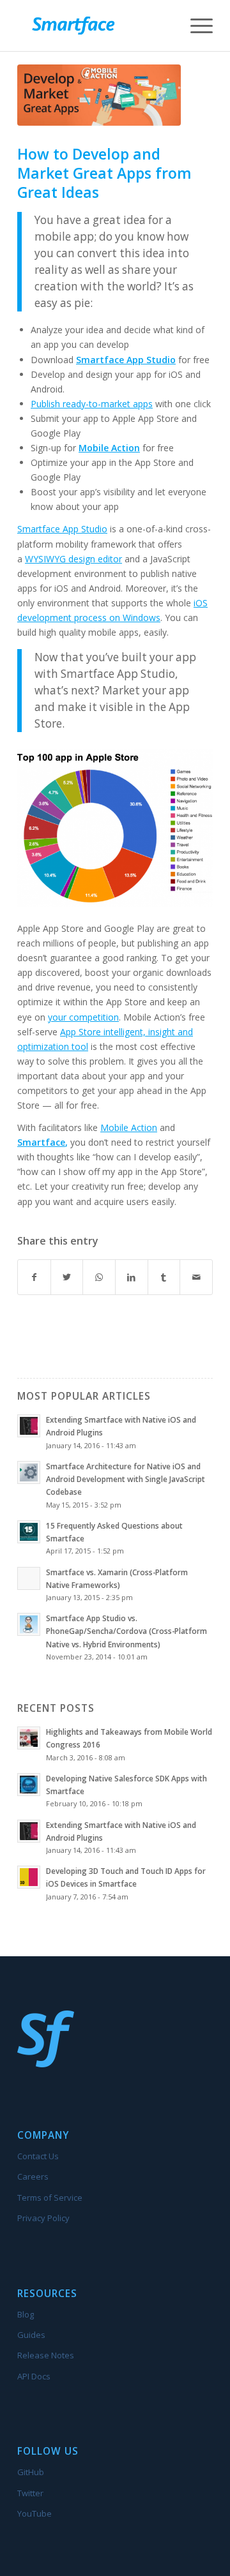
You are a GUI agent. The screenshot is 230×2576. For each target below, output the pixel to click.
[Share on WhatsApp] (99, 1277)
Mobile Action (129, 1127)
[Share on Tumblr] (164, 1277)
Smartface (41, 1142)
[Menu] (195, 26)
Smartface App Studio (126, 360)
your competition (83, 1017)
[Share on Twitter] (67, 1277)
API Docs (34, 2376)
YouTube (34, 2513)
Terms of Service (50, 2198)
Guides (31, 2335)
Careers (33, 2176)
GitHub (31, 2472)
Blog (26, 2314)
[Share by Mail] (196, 1277)
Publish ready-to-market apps (92, 404)
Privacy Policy (43, 2218)
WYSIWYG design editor (73, 559)
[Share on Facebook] (34, 1277)
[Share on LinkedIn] (132, 1277)
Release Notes (46, 2355)
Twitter (30, 2493)
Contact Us (38, 2156)
